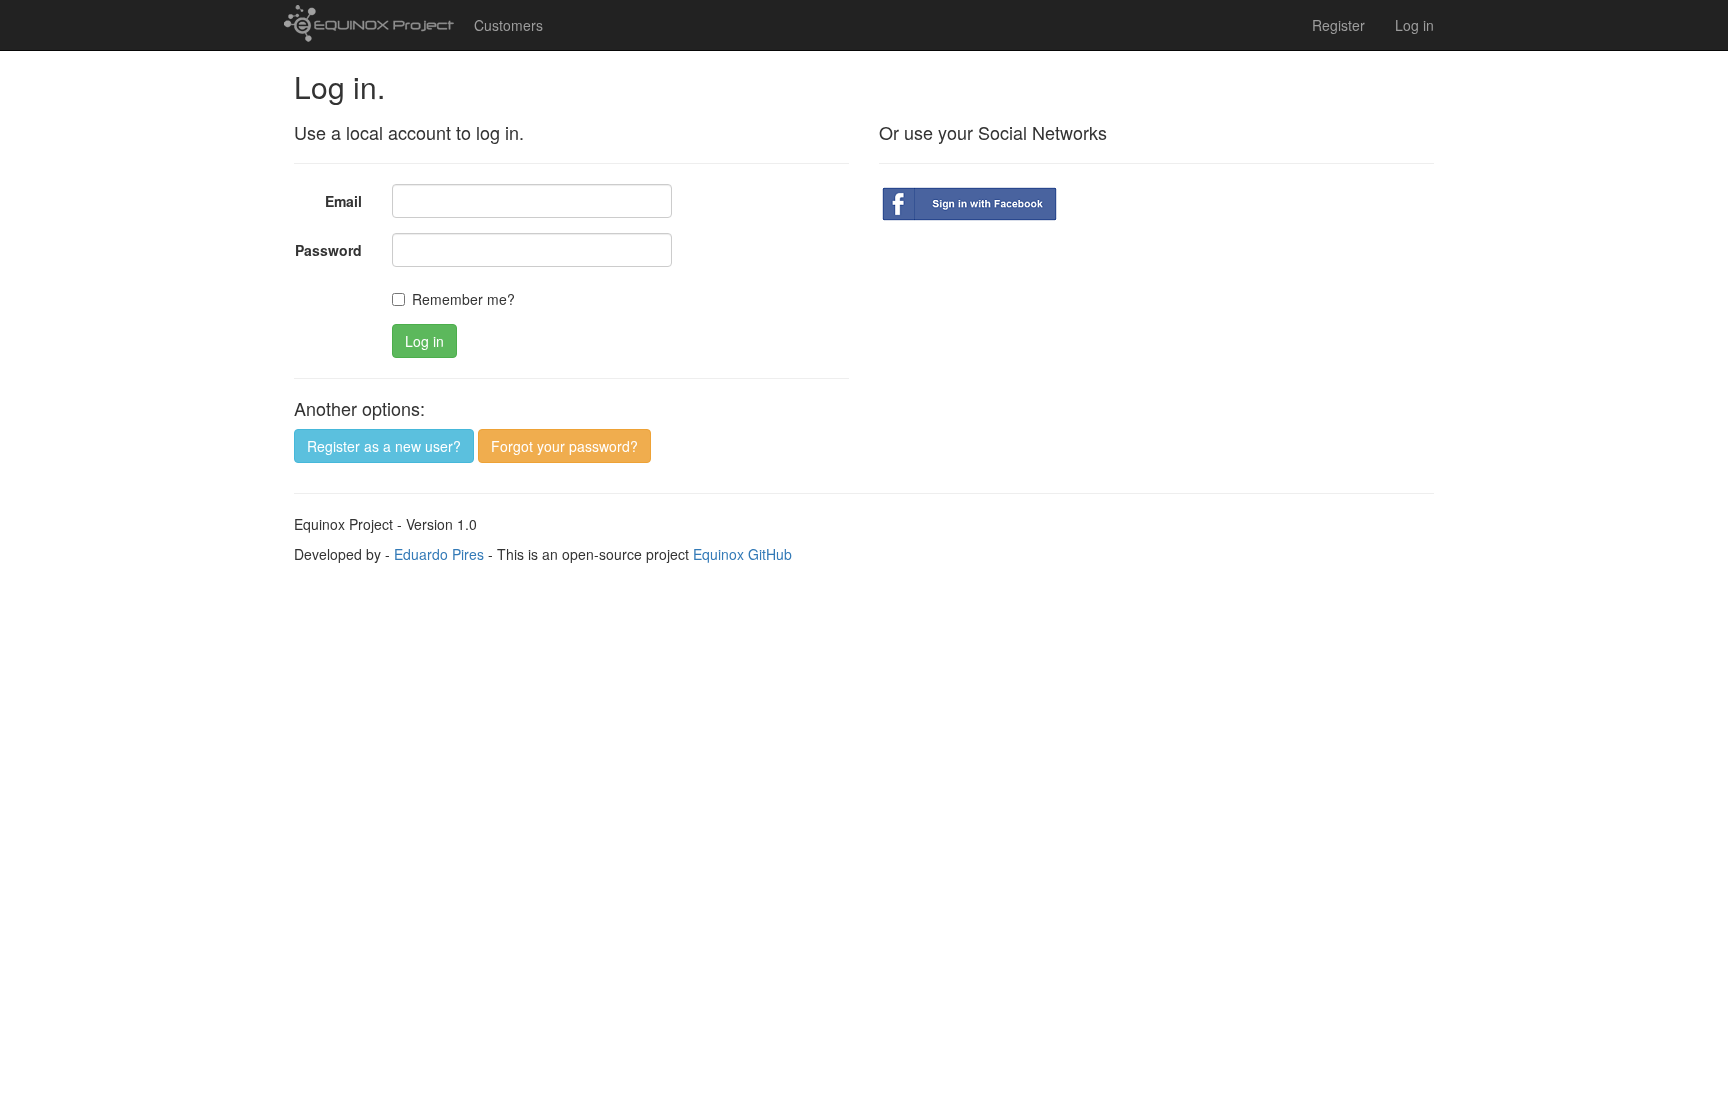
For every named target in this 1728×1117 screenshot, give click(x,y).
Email (343, 201)
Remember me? (463, 299)
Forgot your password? (564, 446)
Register (1338, 25)
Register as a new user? (384, 446)
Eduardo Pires (439, 554)
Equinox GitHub (742, 554)
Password (328, 250)
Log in (1414, 25)
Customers (508, 25)
